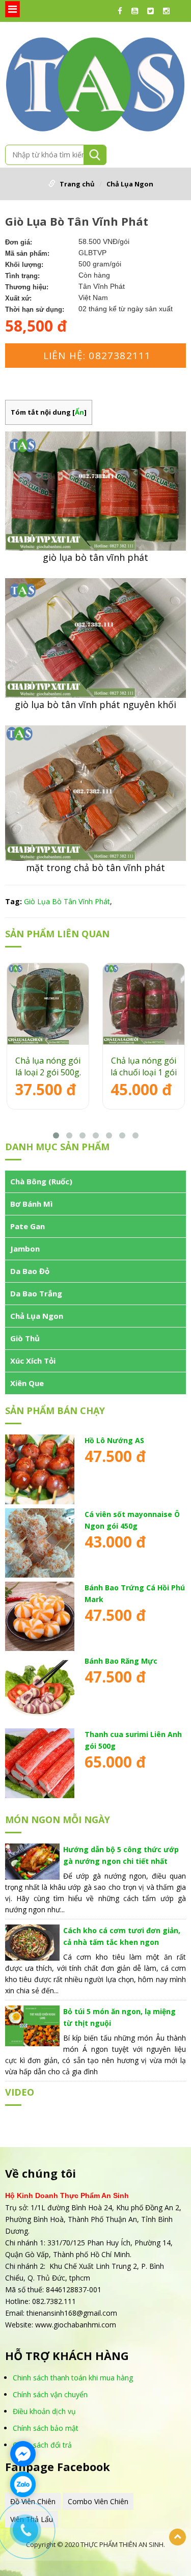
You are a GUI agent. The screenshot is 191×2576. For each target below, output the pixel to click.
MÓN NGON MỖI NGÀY (58, 1820)
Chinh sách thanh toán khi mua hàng (73, 2378)
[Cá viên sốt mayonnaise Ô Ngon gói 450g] (40, 1543)
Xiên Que (27, 1383)
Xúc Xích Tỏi (33, 1361)
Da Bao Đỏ (30, 1271)
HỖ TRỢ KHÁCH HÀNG (67, 2356)
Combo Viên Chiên (98, 2501)
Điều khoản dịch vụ (44, 2411)
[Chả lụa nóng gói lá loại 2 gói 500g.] (48, 1004)
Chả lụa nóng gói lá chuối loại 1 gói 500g (144, 1067)
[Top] (178, 2537)
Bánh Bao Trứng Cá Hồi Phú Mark (135, 1593)
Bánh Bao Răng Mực (121, 1661)
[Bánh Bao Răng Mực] (40, 1690)
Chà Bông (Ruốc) (41, 1181)
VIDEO (20, 2092)
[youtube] (137, 11)
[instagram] (169, 11)
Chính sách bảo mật (46, 2428)
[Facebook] (122, 11)
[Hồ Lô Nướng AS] (40, 1469)
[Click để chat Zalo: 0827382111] (23, 2484)
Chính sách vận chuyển (50, 2394)
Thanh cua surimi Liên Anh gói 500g (133, 1740)
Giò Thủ (25, 1338)
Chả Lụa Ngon (130, 184)
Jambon (25, 1249)
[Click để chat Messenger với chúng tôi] (23, 2454)
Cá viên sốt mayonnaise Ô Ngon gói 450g (132, 1520)
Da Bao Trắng (36, 1293)
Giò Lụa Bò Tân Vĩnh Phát (67, 901)
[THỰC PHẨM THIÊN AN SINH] (95, 82)
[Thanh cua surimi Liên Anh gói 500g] (40, 1763)
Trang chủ (77, 184)
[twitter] (153, 11)
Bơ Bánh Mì (31, 1204)
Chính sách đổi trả (42, 2445)
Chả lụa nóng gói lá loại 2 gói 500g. (48, 1066)
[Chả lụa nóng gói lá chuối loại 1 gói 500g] (144, 1004)
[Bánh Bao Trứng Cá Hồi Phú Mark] (40, 1616)
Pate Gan (28, 1226)
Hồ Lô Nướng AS (114, 1440)
